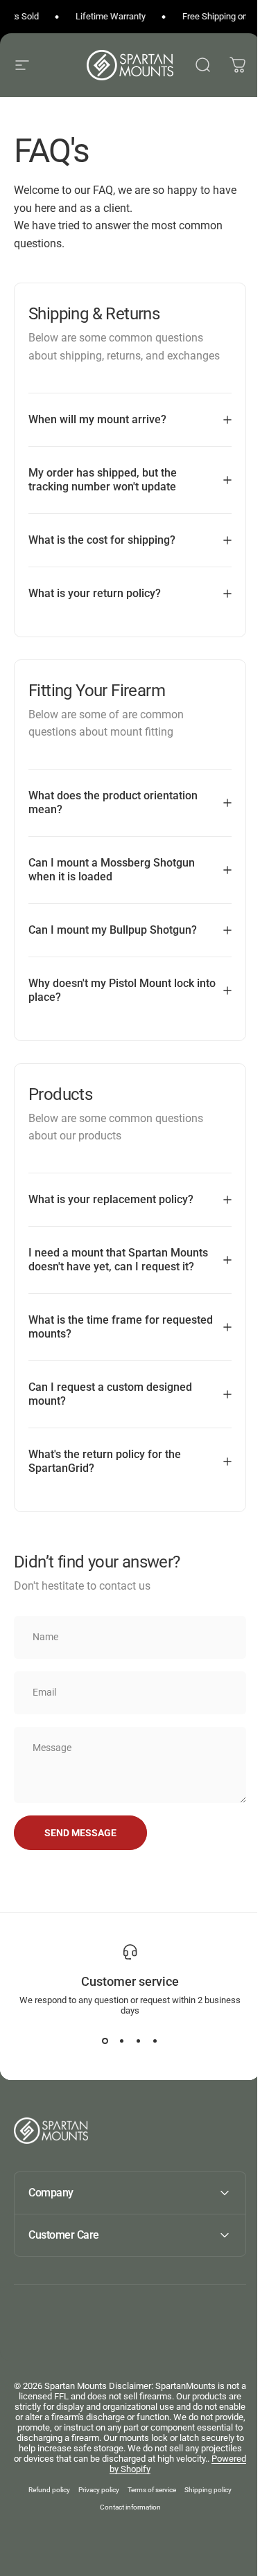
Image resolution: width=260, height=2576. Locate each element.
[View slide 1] (100, 2054)
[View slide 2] (116, 2054)
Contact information (125, 2521)
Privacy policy (94, 2504)
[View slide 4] (150, 2054)
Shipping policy (203, 2504)
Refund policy (44, 2504)
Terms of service (147, 2504)
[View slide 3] (133, 2054)
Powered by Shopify (194, 2483)
